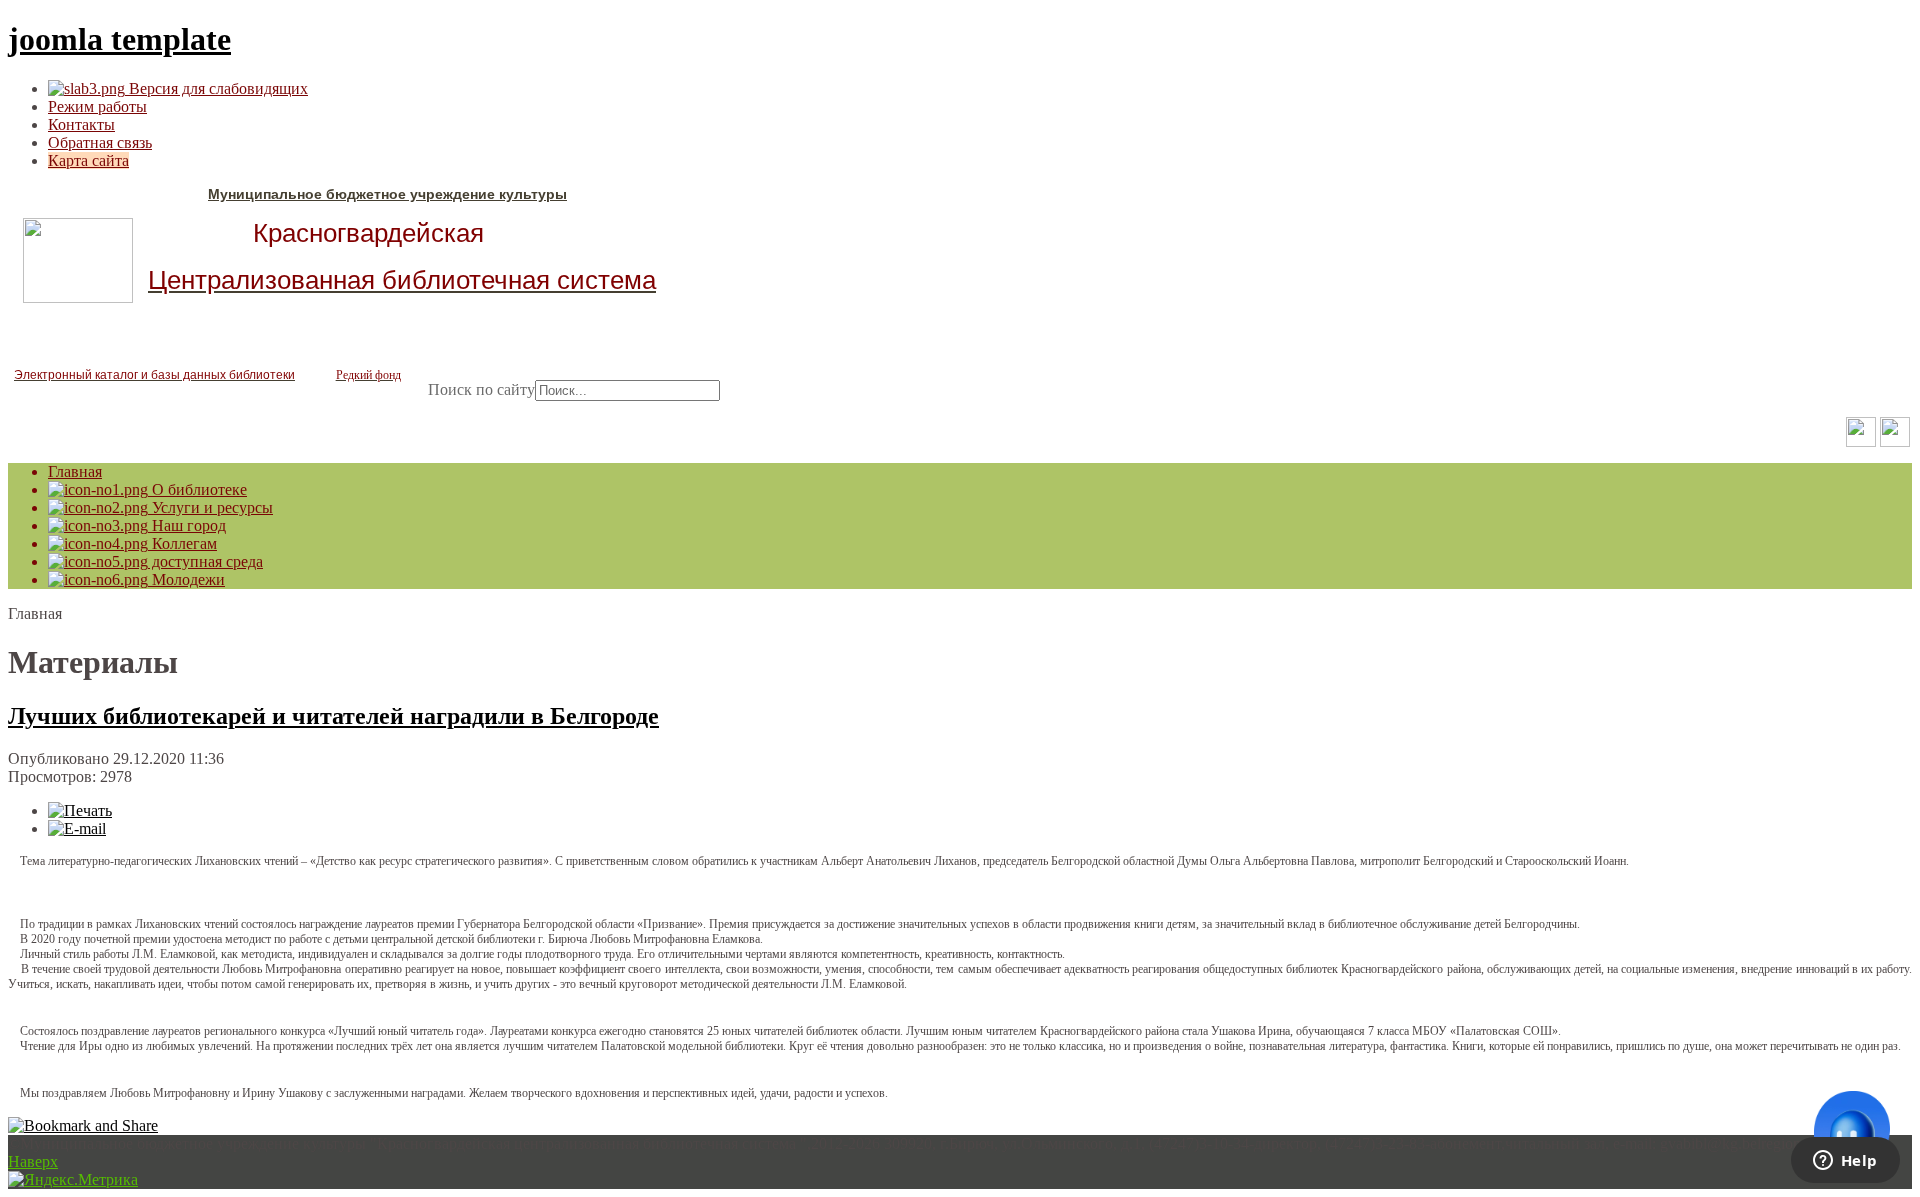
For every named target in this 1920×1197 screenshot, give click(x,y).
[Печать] (80, 810)
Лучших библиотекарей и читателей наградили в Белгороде (333, 716)
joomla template (119, 39)
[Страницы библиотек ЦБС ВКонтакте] (1895, 441)
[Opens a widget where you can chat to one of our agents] (1845, 1162)
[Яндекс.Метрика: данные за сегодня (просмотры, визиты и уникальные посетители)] (73, 1180)
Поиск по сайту (481, 389)
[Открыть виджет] (1852, 1129)
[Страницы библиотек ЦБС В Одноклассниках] (1861, 441)
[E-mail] (77, 828)
